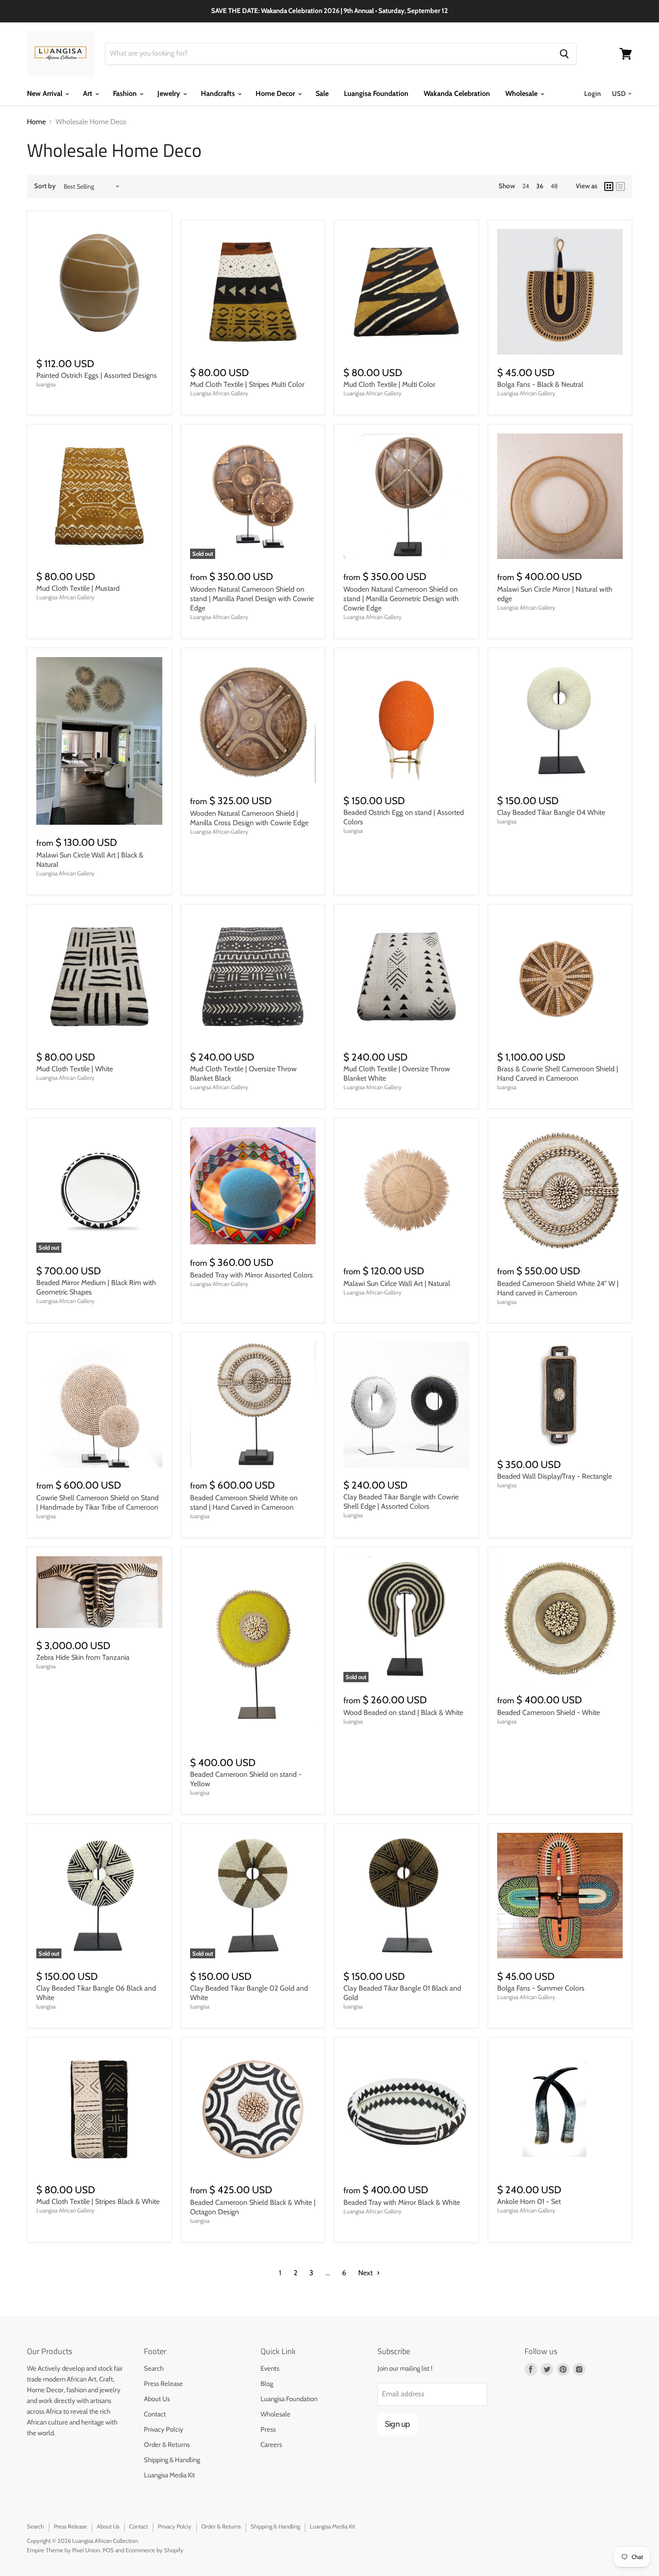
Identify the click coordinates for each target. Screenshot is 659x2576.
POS (108, 2550)
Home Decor (276, 93)
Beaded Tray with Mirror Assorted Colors (251, 1275)
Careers (271, 2445)
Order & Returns (167, 2445)
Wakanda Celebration (457, 93)
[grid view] (609, 186)
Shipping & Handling (172, 2460)
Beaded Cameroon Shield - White (548, 1712)
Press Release (163, 2384)
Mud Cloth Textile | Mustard (78, 588)
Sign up (397, 2424)
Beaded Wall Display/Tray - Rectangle (555, 1476)
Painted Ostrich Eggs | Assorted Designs (97, 375)
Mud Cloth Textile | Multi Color (389, 384)
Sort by (45, 186)
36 (540, 186)
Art (89, 93)
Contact (155, 2414)
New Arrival (46, 93)
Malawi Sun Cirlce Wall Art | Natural (397, 1284)
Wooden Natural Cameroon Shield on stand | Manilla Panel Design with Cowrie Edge (252, 599)
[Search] (564, 54)
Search (154, 2368)
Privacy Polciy (164, 2429)
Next (366, 2273)
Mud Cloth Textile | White (75, 1069)
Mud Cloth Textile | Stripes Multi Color (247, 384)
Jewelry (170, 93)
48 (554, 186)
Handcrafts (219, 93)
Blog (267, 2384)
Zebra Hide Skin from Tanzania (83, 1657)
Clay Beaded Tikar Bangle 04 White (551, 812)
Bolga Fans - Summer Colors (541, 1988)
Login (592, 94)
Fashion (126, 93)
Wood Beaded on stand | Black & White (403, 1712)
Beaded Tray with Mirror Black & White (402, 2202)
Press (268, 2429)
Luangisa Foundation (376, 93)
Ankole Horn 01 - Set (529, 2202)
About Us (157, 2399)
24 (526, 186)
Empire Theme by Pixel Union (63, 2550)
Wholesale (522, 93)
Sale (322, 93)
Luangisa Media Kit (169, 2475)
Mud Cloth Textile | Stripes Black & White (98, 2202)
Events (270, 2368)
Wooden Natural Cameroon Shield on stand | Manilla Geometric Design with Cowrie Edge (401, 599)
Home (36, 122)
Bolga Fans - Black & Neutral (540, 384)
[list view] (620, 186)
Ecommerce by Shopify (154, 2550)
